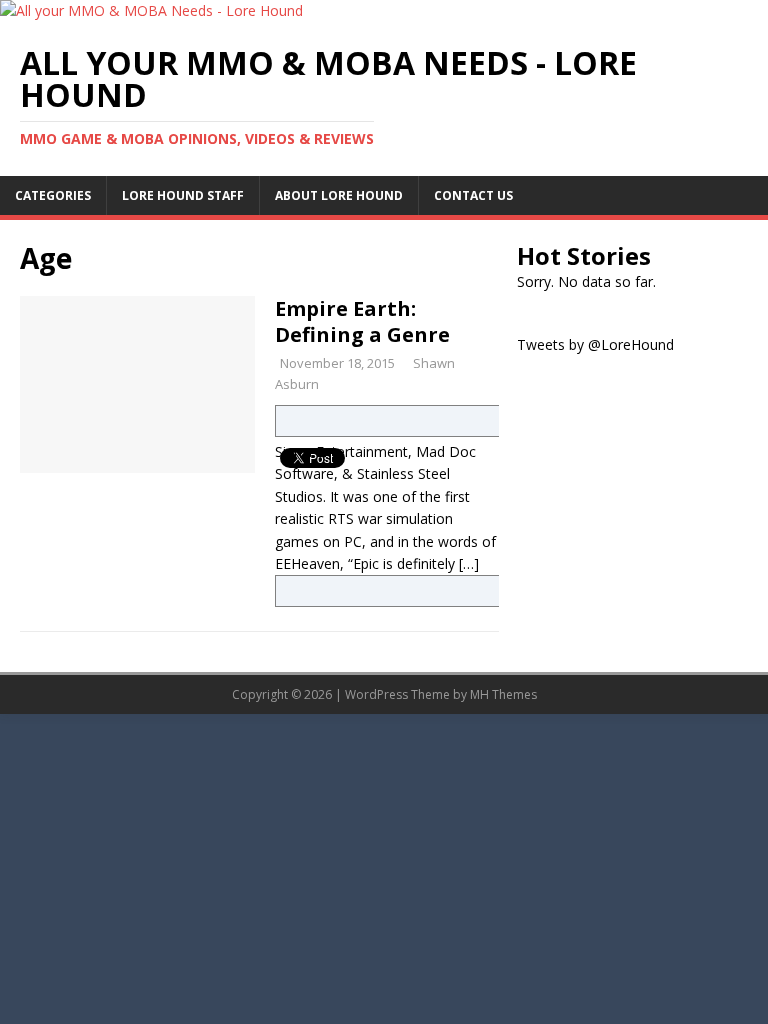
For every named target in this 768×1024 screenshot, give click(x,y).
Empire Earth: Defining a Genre (362, 321)
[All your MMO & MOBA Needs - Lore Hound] (151, 10)
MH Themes (503, 694)
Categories (53, 195)
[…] (469, 563)
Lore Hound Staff (183, 195)
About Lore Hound (339, 195)
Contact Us (473, 195)
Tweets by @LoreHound (595, 344)
